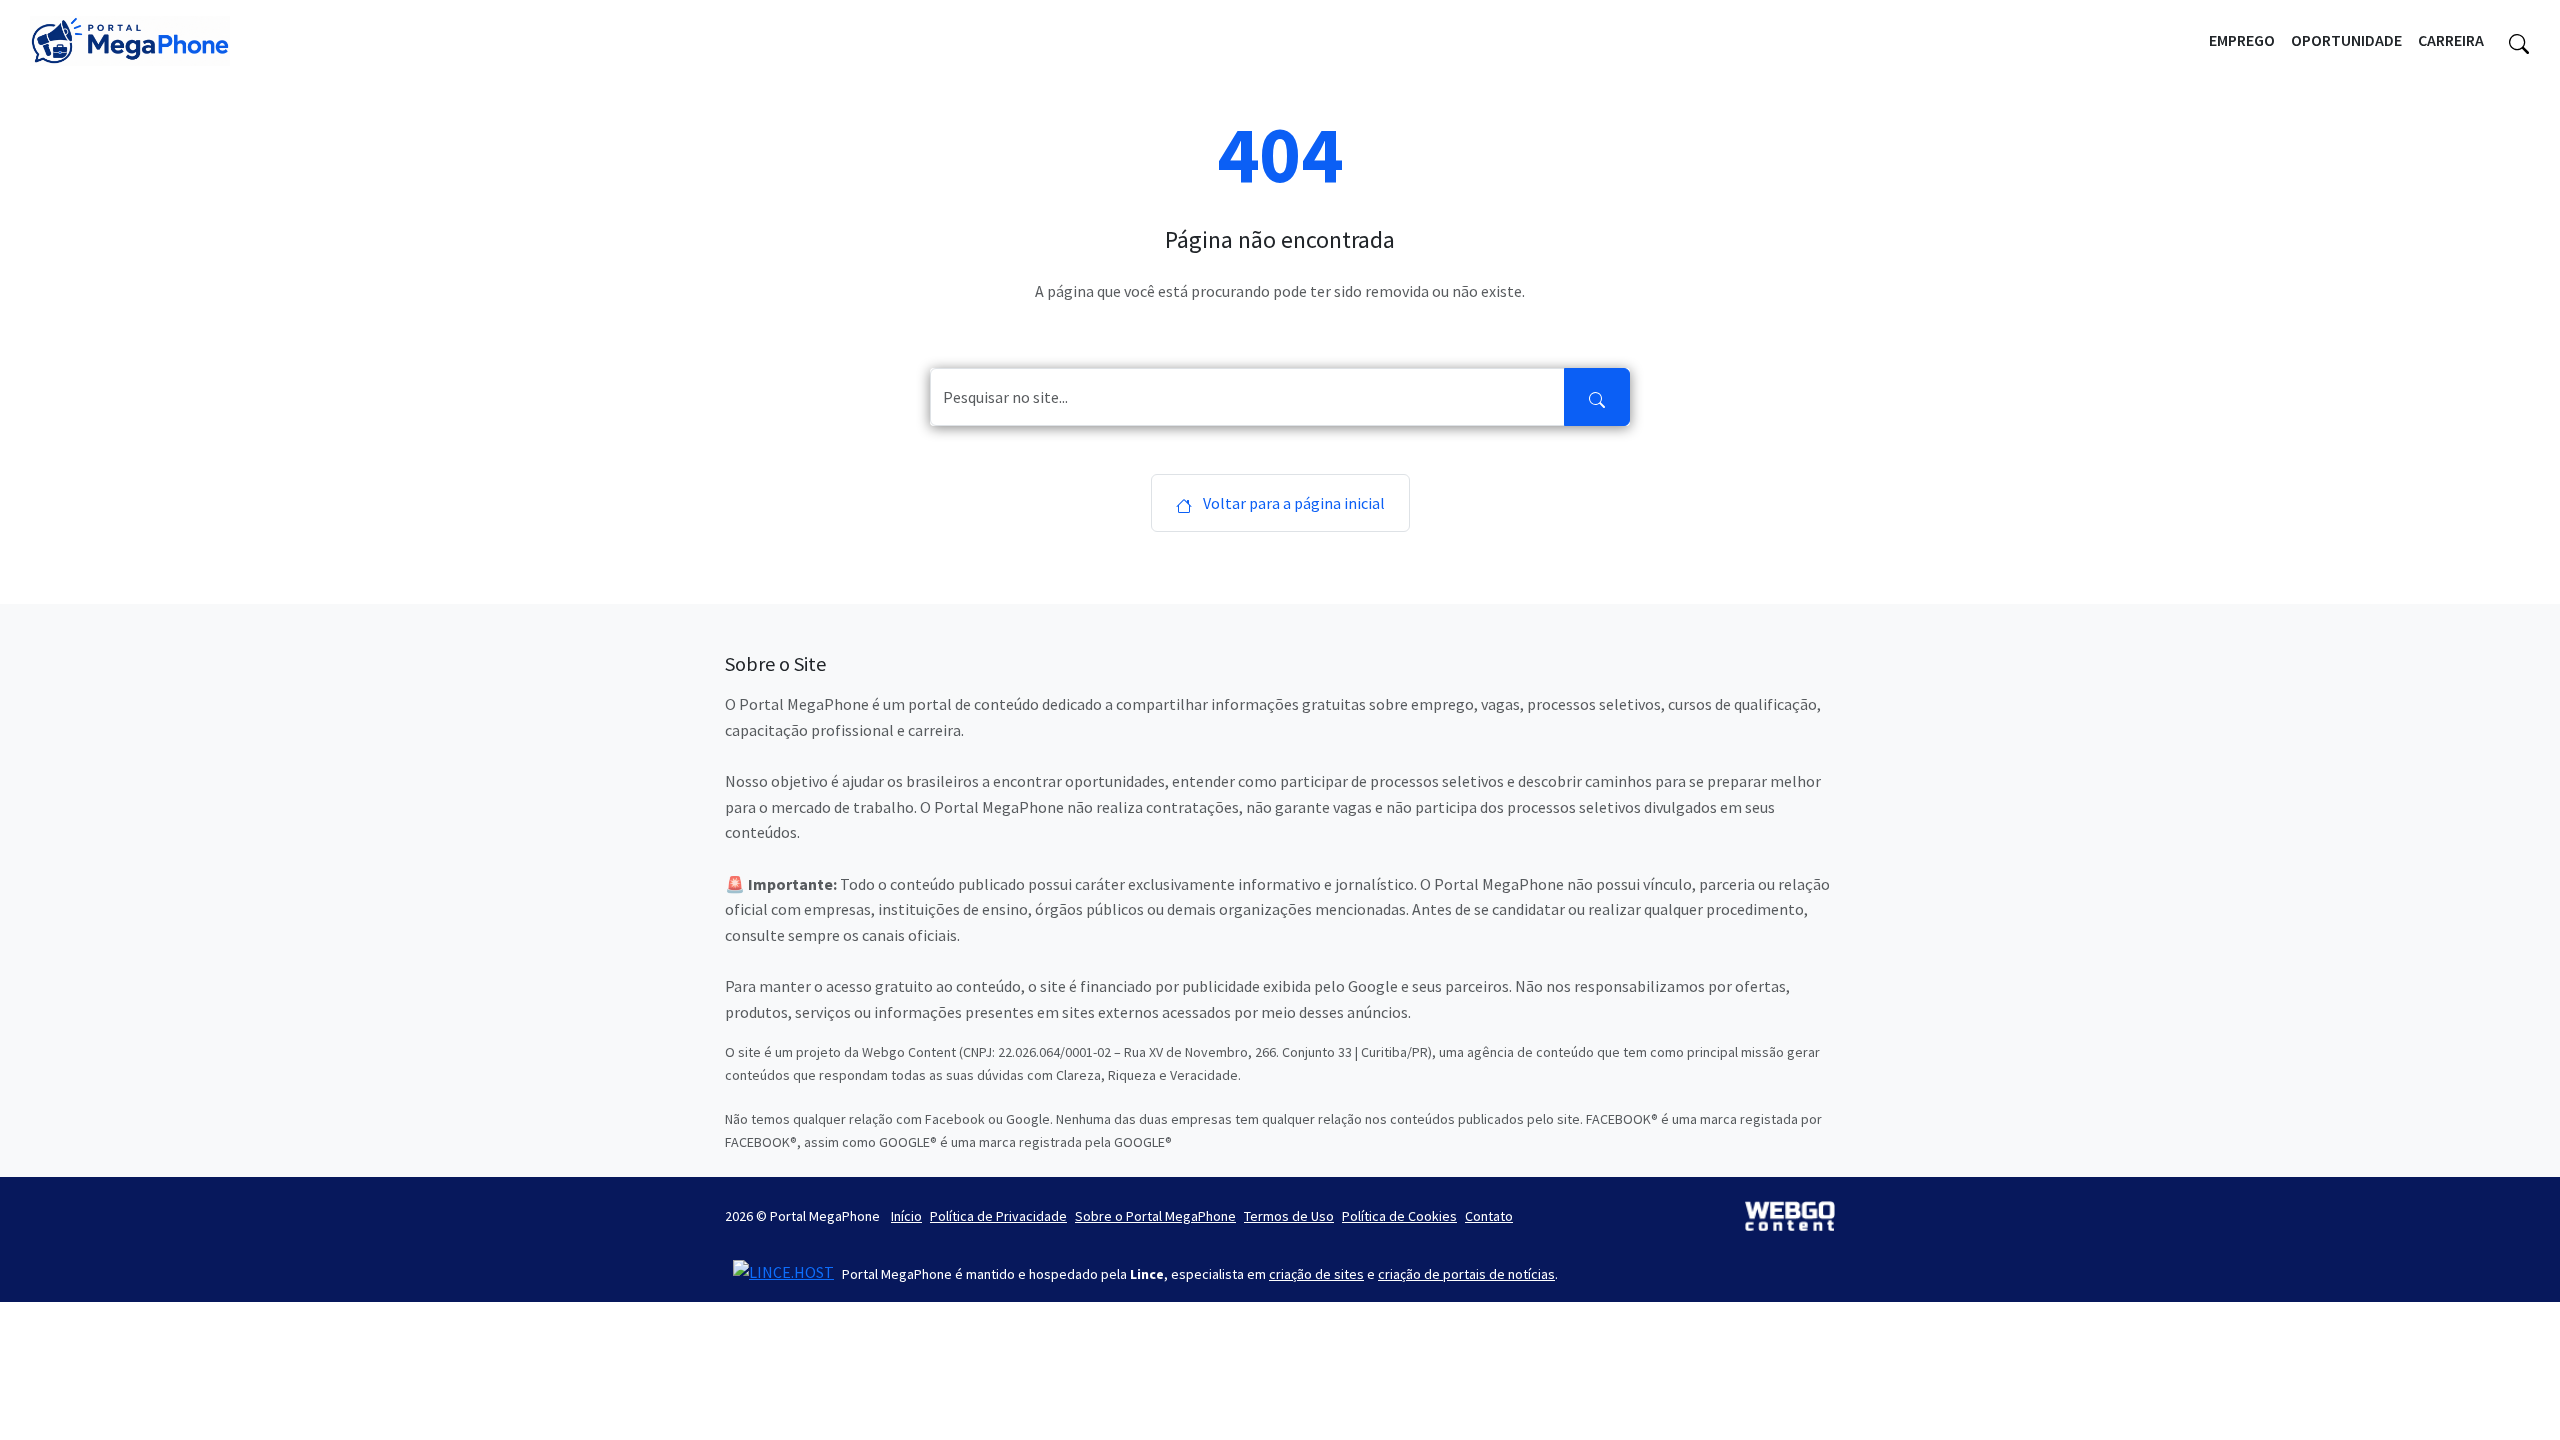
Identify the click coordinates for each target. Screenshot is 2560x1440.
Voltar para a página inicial (1292, 503)
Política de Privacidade (998, 1216)
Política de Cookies (1399, 1216)
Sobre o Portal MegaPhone (1155, 1216)
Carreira (2451, 40)
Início (906, 1216)
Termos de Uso (1289, 1216)
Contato (1489, 1216)
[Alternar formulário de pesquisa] (2519, 41)
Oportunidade (2346, 40)
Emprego (2242, 40)
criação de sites (1316, 1274)
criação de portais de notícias (1466, 1274)
